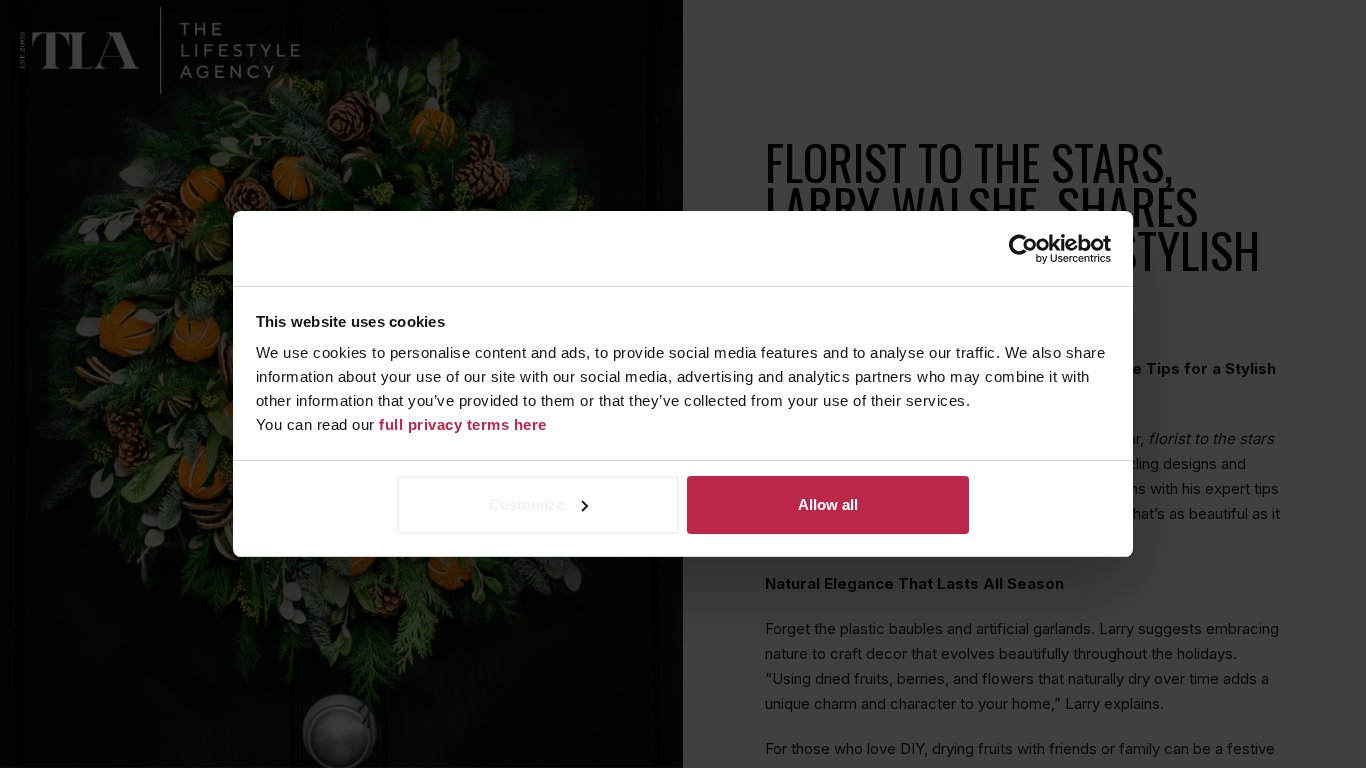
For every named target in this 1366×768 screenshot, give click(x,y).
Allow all (828, 504)
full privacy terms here (463, 424)
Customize (526, 504)
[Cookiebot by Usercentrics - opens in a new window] (1023, 249)
